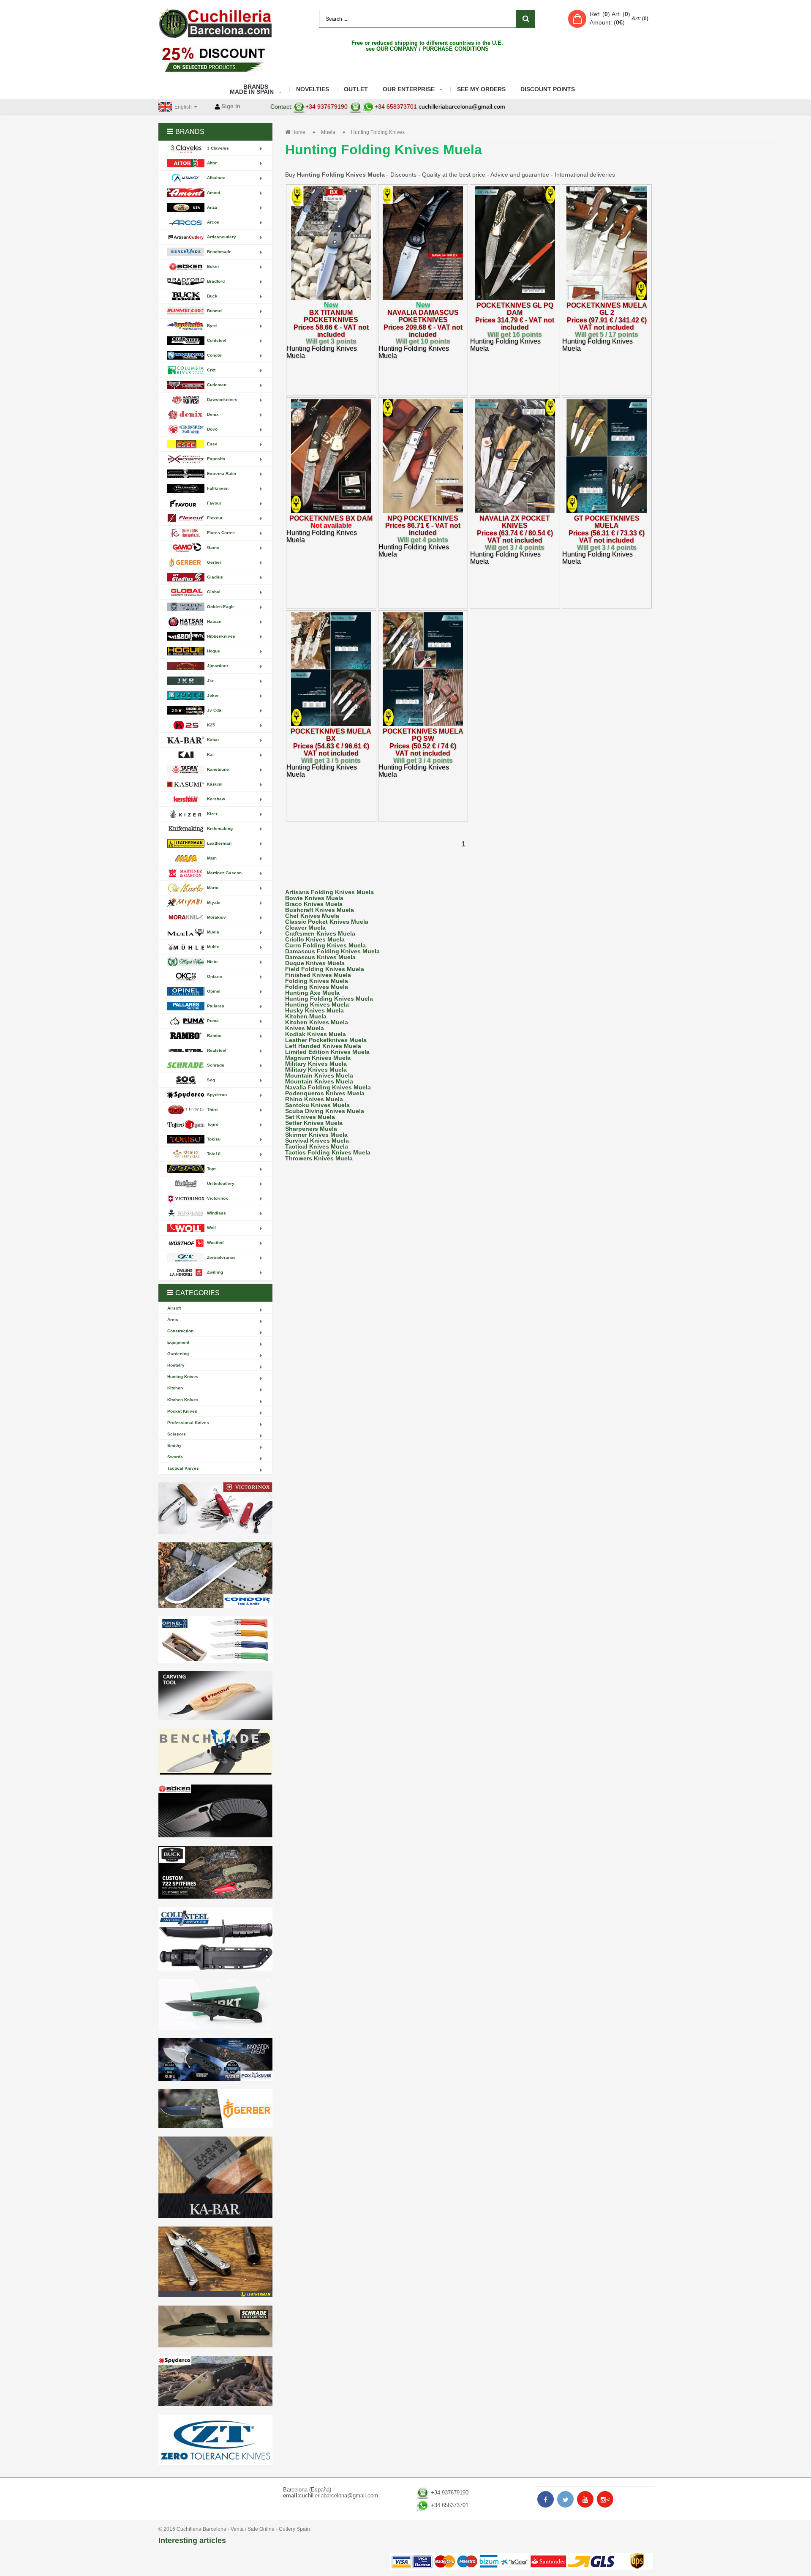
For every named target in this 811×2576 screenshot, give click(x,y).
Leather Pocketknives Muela (326, 1040)
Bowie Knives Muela (314, 898)
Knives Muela (305, 1028)
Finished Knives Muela (318, 975)
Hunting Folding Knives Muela (329, 999)
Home (298, 132)
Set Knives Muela (310, 1117)
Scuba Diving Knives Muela (325, 1111)
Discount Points (548, 89)
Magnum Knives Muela (318, 1058)
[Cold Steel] (215, 1939)
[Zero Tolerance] (215, 2440)
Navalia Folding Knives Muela (328, 1087)
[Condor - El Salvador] (215, 1575)
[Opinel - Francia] (215, 1640)
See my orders (481, 89)
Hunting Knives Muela (317, 1004)
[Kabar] (215, 2177)
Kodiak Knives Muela (316, 1034)
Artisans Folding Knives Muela (329, 892)
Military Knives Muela (316, 1064)
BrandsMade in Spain (252, 89)
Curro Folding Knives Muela (325, 945)
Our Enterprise (409, 89)
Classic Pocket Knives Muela (327, 922)
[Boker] (215, 1811)
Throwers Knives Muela (319, 1158)
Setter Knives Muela (314, 1123)
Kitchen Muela (306, 1016)
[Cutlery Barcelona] (215, 23)
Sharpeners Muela (311, 1129)
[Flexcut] (215, 1696)
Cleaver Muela (305, 928)
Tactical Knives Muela (317, 1146)
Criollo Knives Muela (315, 939)
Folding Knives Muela (317, 981)
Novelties (313, 89)
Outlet (356, 89)
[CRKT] (215, 2004)
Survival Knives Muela (317, 1141)
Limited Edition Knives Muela (327, 1052)
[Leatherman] (215, 2262)
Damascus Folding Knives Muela (332, 951)
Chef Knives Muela (312, 916)
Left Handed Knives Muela (323, 1046)
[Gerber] (215, 2109)
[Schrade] (215, 2326)
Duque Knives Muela (315, 963)
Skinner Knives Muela (316, 1135)
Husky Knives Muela (314, 1010)
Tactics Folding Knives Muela (328, 1152)
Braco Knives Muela (314, 904)
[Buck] (215, 1872)
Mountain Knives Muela (319, 1075)
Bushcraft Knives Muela (320, 910)
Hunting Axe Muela (312, 993)
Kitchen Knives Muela (317, 1022)
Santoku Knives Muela (317, 1105)
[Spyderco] (215, 2381)
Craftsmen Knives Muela (320, 933)
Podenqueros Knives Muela (325, 1093)
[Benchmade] (215, 1753)
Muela (328, 132)
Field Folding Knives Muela (325, 969)
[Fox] (215, 2059)
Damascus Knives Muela (320, 957)
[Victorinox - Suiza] (215, 1508)
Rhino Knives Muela (314, 1099)
